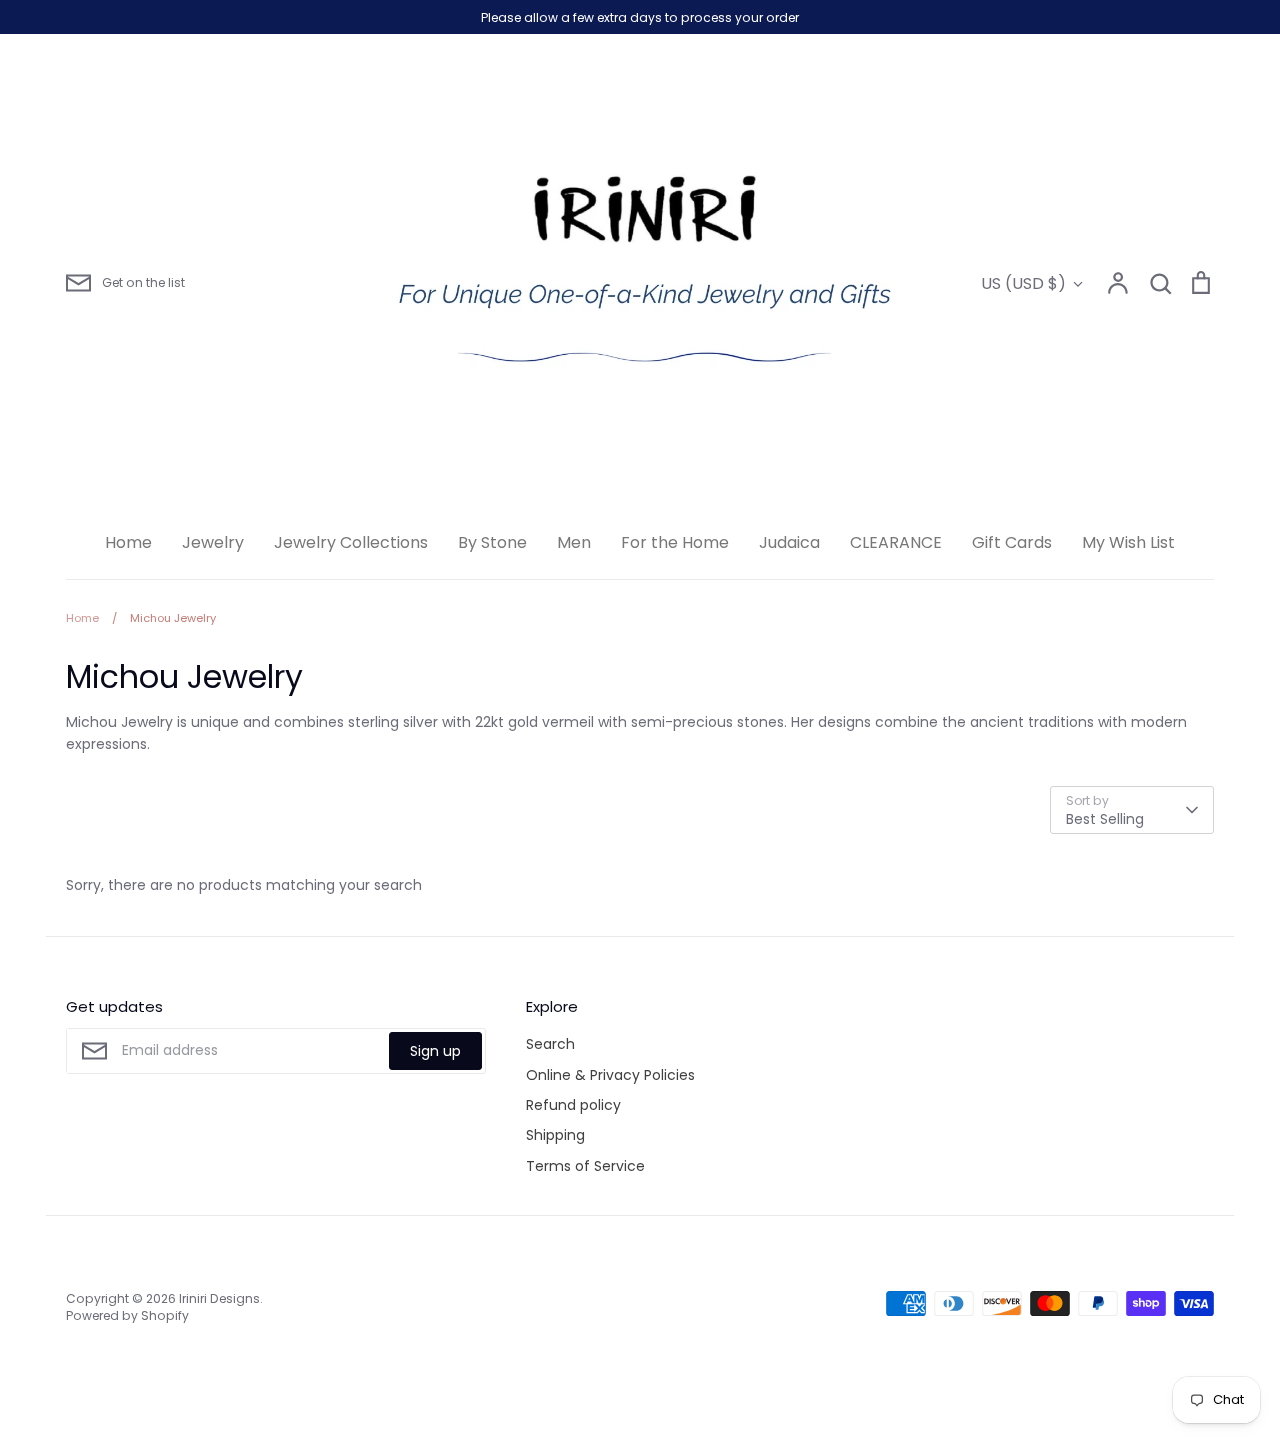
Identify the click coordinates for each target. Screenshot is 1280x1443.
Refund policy (573, 1105)
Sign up (435, 1051)
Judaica (789, 542)
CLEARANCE (896, 542)
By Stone (492, 542)
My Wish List (1128, 542)
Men (574, 542)
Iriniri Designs (219, 1298)
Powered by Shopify (127, 1315)
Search (550, 1044)
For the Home (675, 542)
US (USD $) (1023, 283)
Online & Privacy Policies (610, 1075)
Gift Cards (1012, 542)
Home (128, 542)
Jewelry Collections (351, 542)
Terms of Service (585, 1166)
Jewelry (213, 542)
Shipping (555, 1135)
